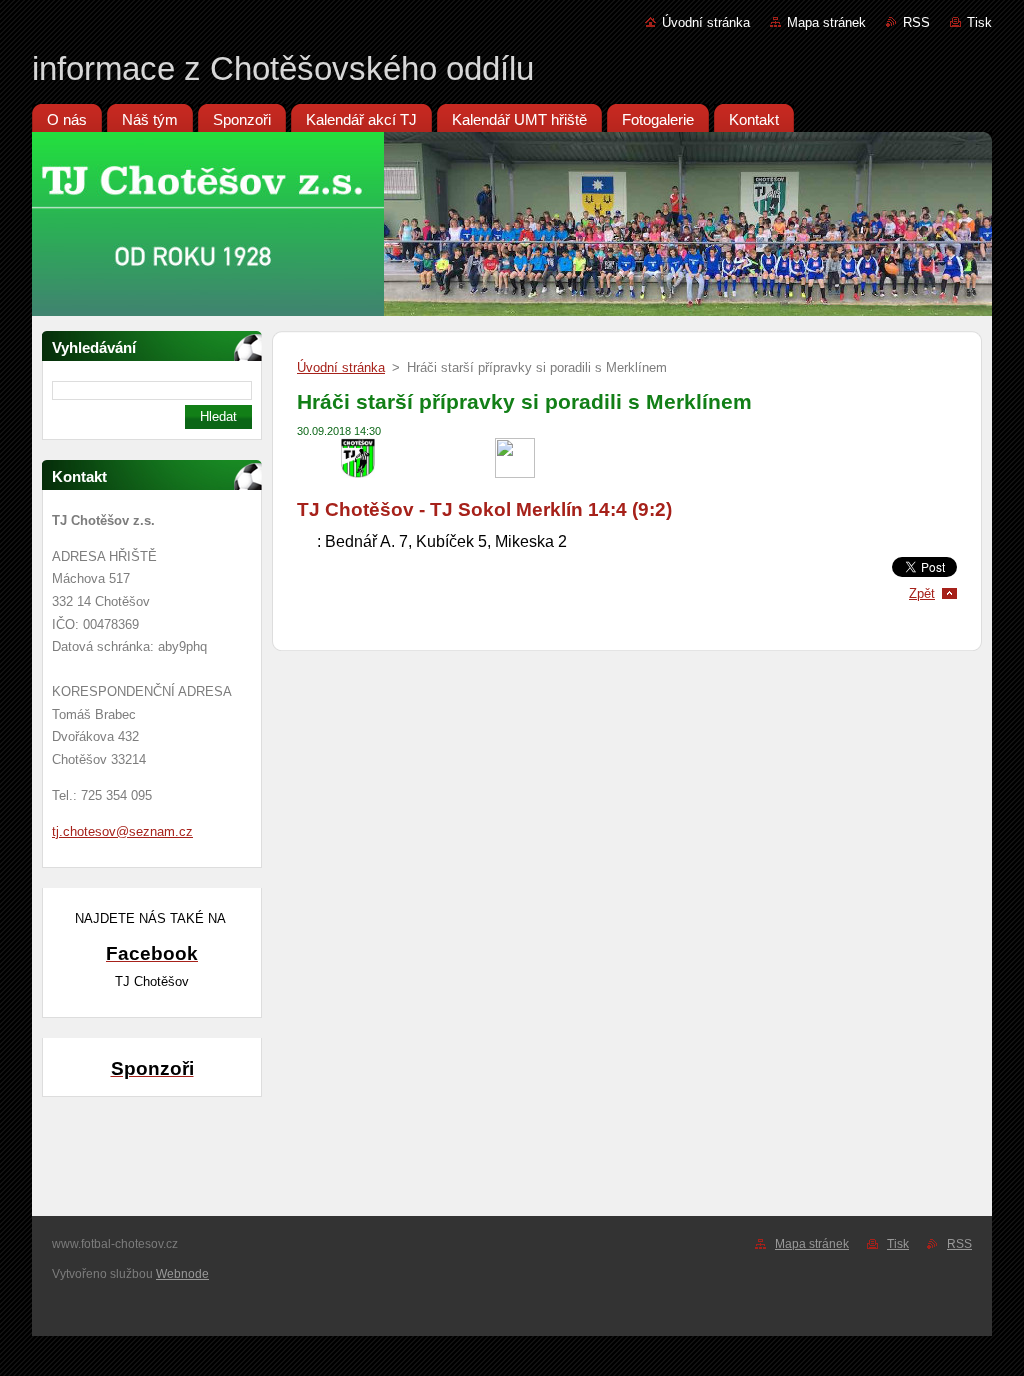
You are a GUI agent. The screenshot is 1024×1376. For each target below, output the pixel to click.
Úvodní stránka (706, 22)
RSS (916, 22)
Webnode (182, 1274)
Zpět (922, 593)
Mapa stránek (826, 22)
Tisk (979, 22)
